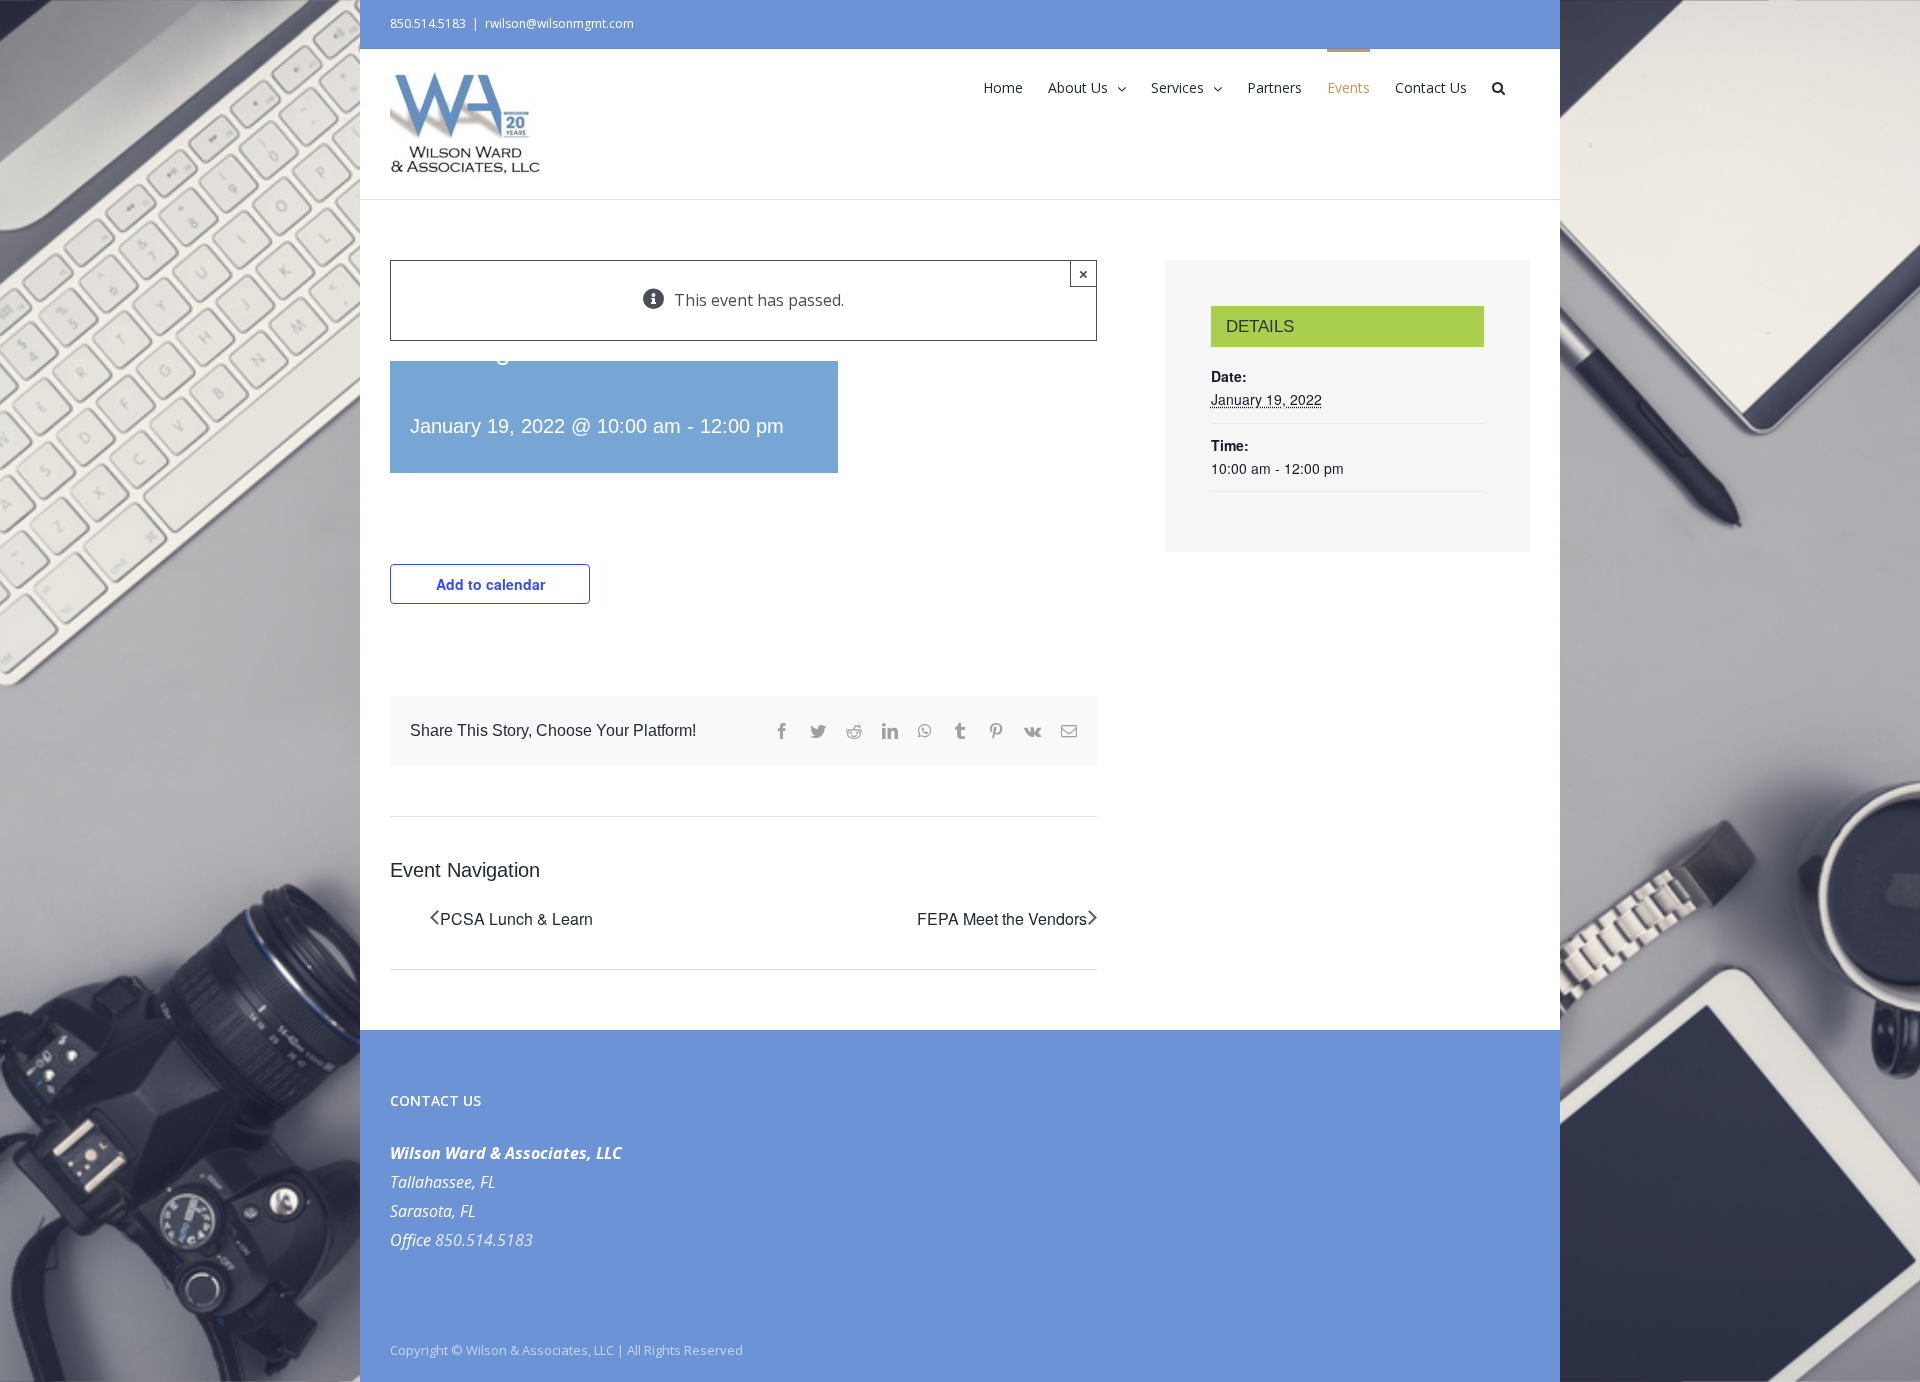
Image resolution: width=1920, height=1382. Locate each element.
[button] (1498, 86)
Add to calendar (490, 584)
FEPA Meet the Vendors (1002, 918)
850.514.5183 (484, 1240)
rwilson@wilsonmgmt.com (559, 23)
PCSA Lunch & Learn (516, 918)
